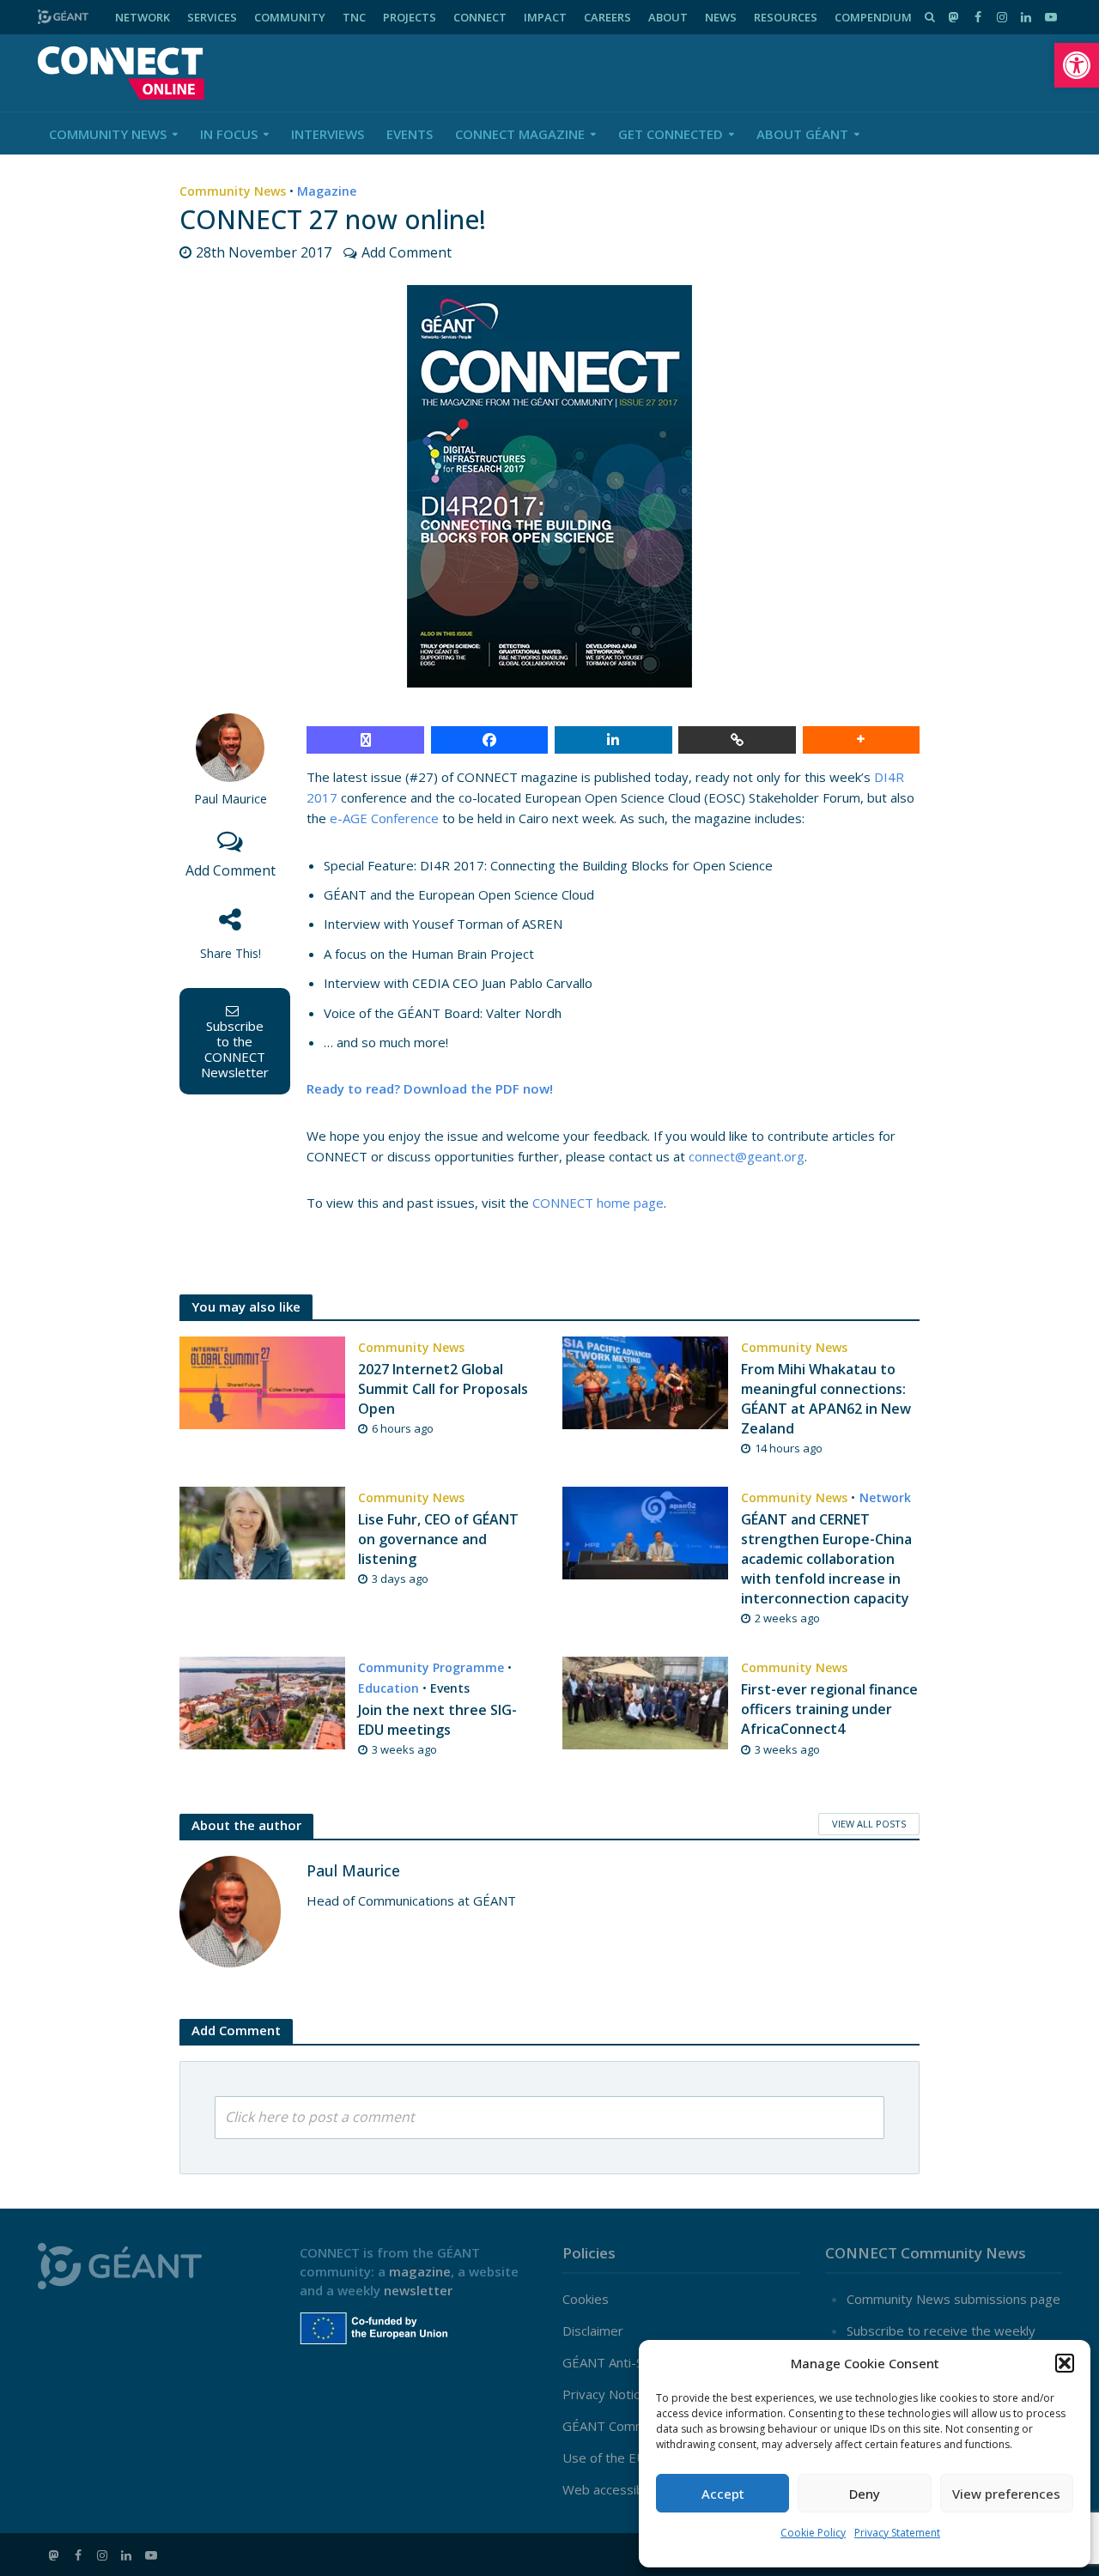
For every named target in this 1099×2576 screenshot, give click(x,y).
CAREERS (607, 17)
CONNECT (480, 17)
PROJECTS (410, 17)
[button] (1077, 65)
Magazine (327, 191)
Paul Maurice (231, 799)
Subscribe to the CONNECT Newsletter (235, 1049)
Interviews (328, 134)
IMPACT (545, 17)
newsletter (418, 2290)
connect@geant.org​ (747, 1156)
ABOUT (668, 17)
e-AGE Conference (384, 818)
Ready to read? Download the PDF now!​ (430, 1088)
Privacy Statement (897, 2533)
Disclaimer (593, 2331)
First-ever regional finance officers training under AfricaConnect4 (829, 1709)
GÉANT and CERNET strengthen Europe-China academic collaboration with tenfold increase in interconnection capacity (826, 1559)
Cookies (586, 2299)
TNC (354, 17)
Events (410, 134)
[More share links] (862, 740)
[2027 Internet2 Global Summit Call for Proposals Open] (262, 1381)
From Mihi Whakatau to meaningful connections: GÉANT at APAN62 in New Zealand (826, 1399)
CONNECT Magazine (520, 134)
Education (389, 1688)
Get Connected (671, 134)
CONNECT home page (598, 1203)
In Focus (229, 134)
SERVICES (212, 17)
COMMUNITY (290, 17)
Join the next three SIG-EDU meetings (437, 1720)
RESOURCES (786, 17)
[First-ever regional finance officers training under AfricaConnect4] (645, 1701)
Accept (723, 2494)
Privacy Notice (605, 2394)
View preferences (1006, 2494)
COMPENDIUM (873, 17)
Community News (108, 134)
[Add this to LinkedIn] (613, 740)
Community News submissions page (953, 2299)
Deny (865, 2494)
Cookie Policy (813, 2533)
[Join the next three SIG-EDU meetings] (262, 1701)
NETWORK (143, 17)
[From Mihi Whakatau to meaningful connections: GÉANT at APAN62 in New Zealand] (645, 1381)
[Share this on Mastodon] (365, 740)
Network (885, 1497)
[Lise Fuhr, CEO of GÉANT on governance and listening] (262, 1531)
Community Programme (431, 1667)
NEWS (721, 17)
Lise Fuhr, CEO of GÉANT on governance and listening (438, 1539)
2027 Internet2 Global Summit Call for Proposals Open (443, 1389)
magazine (420, 2271)
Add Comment (407, 252)
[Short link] (737, 740)
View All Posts (869, 1824)
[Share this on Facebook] (490, 740)
